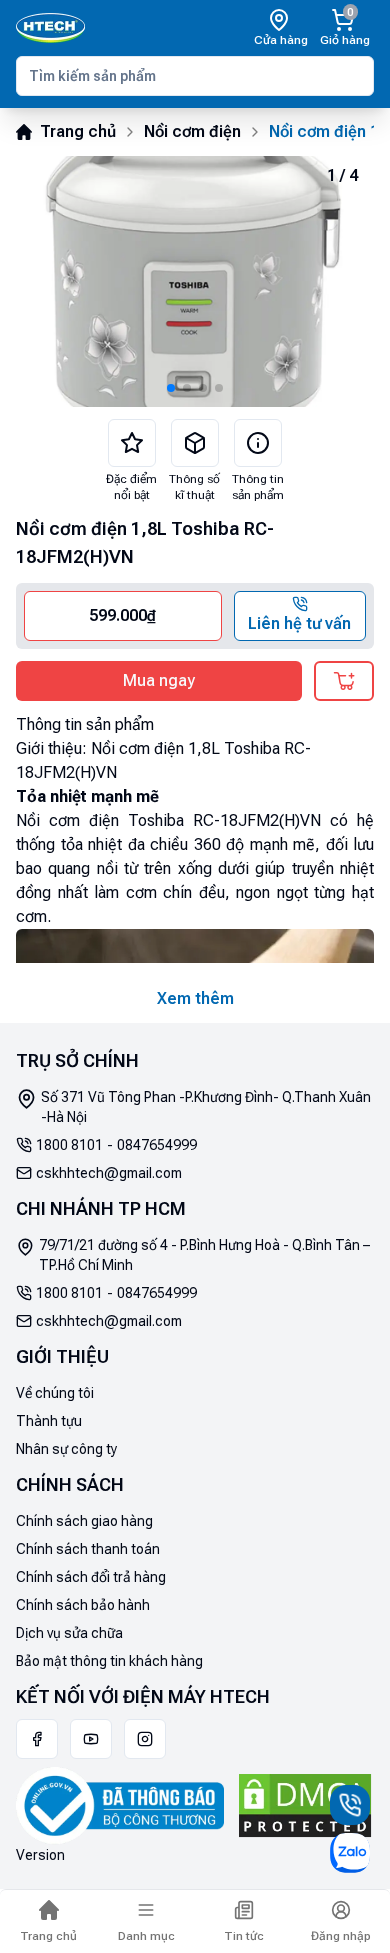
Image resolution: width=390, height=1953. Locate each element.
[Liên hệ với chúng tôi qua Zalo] (350, 1853)
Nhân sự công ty (66, 1449)
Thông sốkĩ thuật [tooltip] (194, 487)
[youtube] (91, 1739)
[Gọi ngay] (350, 1805)
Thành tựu (49, 1421)
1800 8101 (69, 1145)
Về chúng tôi (55, 1393)
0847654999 (157, 1145)
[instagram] (145, 1739)
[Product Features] (132, 443)
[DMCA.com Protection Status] (305, 1805)
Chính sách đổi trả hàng (91, 1577)
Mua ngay (159, 680)
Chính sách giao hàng (84, 1521)
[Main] (50, 28)
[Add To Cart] (344, 681)
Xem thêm (195, 998)
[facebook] (37, 1739)
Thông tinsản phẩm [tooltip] (258, 487)
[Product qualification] (195, 443)
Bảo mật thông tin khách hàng (109, 1661)
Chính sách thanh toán (88, 1549)
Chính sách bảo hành (83, 1605)
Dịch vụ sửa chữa (69, 1633)
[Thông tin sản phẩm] (258, 443)
